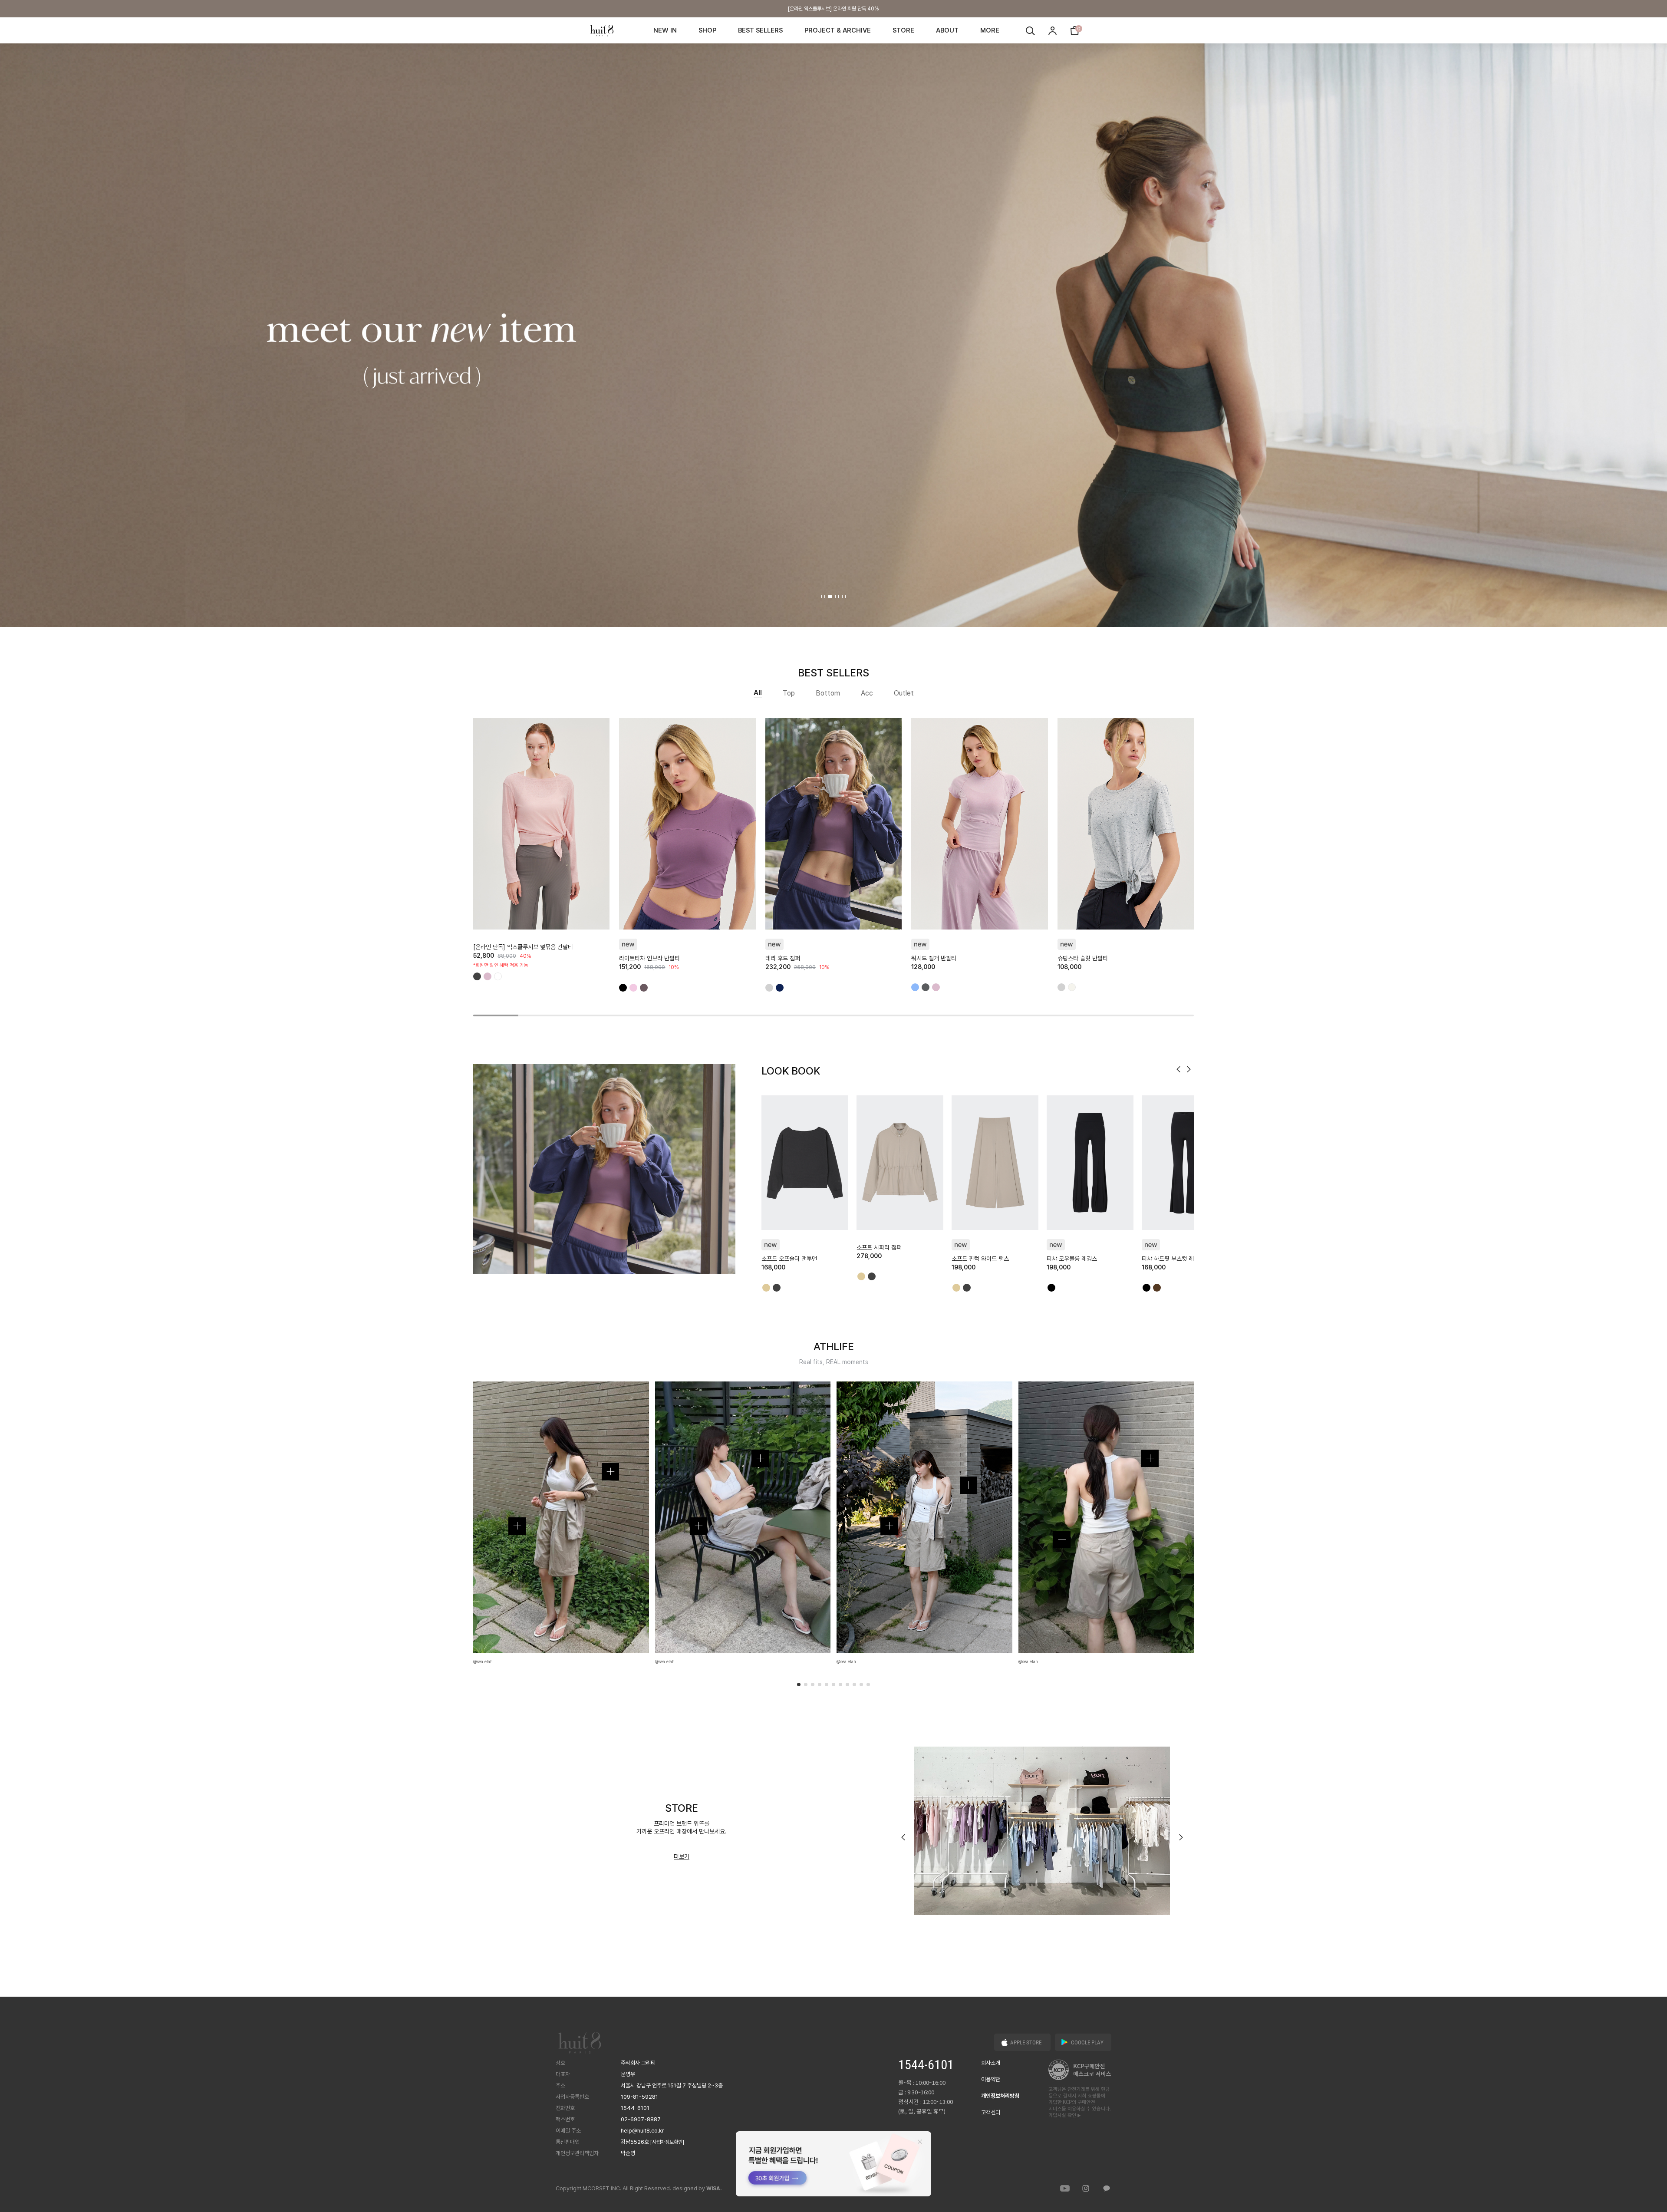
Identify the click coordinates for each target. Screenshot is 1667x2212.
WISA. (714, 2189)
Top (789, 693)
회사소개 (991, 2063)
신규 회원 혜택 (833, 9)
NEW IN (665, 30)
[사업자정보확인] (667, 2142)
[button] (823, 597)
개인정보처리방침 (1000, 2096)
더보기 (682, 1856)
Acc (867, 693)
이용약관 (991, 2079)
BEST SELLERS (760, 30)
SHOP (707, 30)
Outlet (904, 693)
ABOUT (947, 30)
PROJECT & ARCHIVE (838, 30)
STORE (903, 30)
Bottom (828, 693)
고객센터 (991, 2112)
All (758, 693)
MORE (990, 30)
